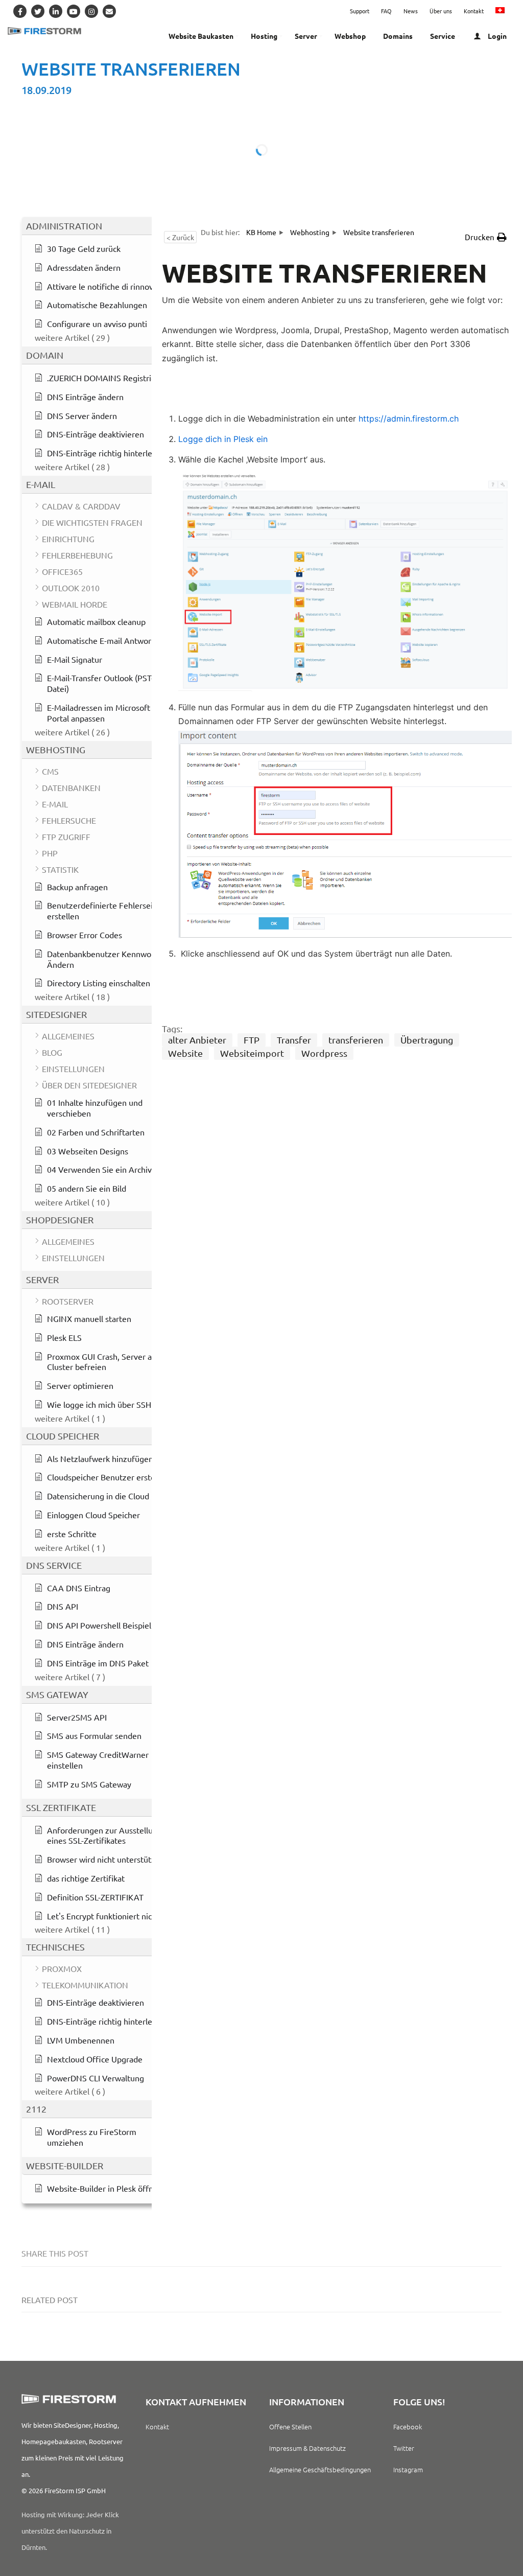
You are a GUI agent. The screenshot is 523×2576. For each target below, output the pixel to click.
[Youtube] (74, 11)
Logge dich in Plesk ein (223, 439)
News (411, 11)
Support (360, 11)
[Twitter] (38, 11)
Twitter (404, 2448)
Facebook (408, 2427)
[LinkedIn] (56, 11)
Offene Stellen (290, 2427)
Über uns (441, 11)
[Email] (109, 11)
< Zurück (180, 237)
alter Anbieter (197, 1040)
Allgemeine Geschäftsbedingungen (320, 2469)
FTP (252, 1040)
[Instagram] (91, 11)
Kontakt (474, 11)
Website (185, 1053)
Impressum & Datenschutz (307, 2448)
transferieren (356, 1040)
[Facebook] (20, 11)
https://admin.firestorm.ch (409, 419)
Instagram (408, 2469)
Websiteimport (252, 1053)
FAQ (386, 11)
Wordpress (324, 1053)
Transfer (294, 1040)
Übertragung (427, 1040)
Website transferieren (131, 69)
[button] (486, 237)
